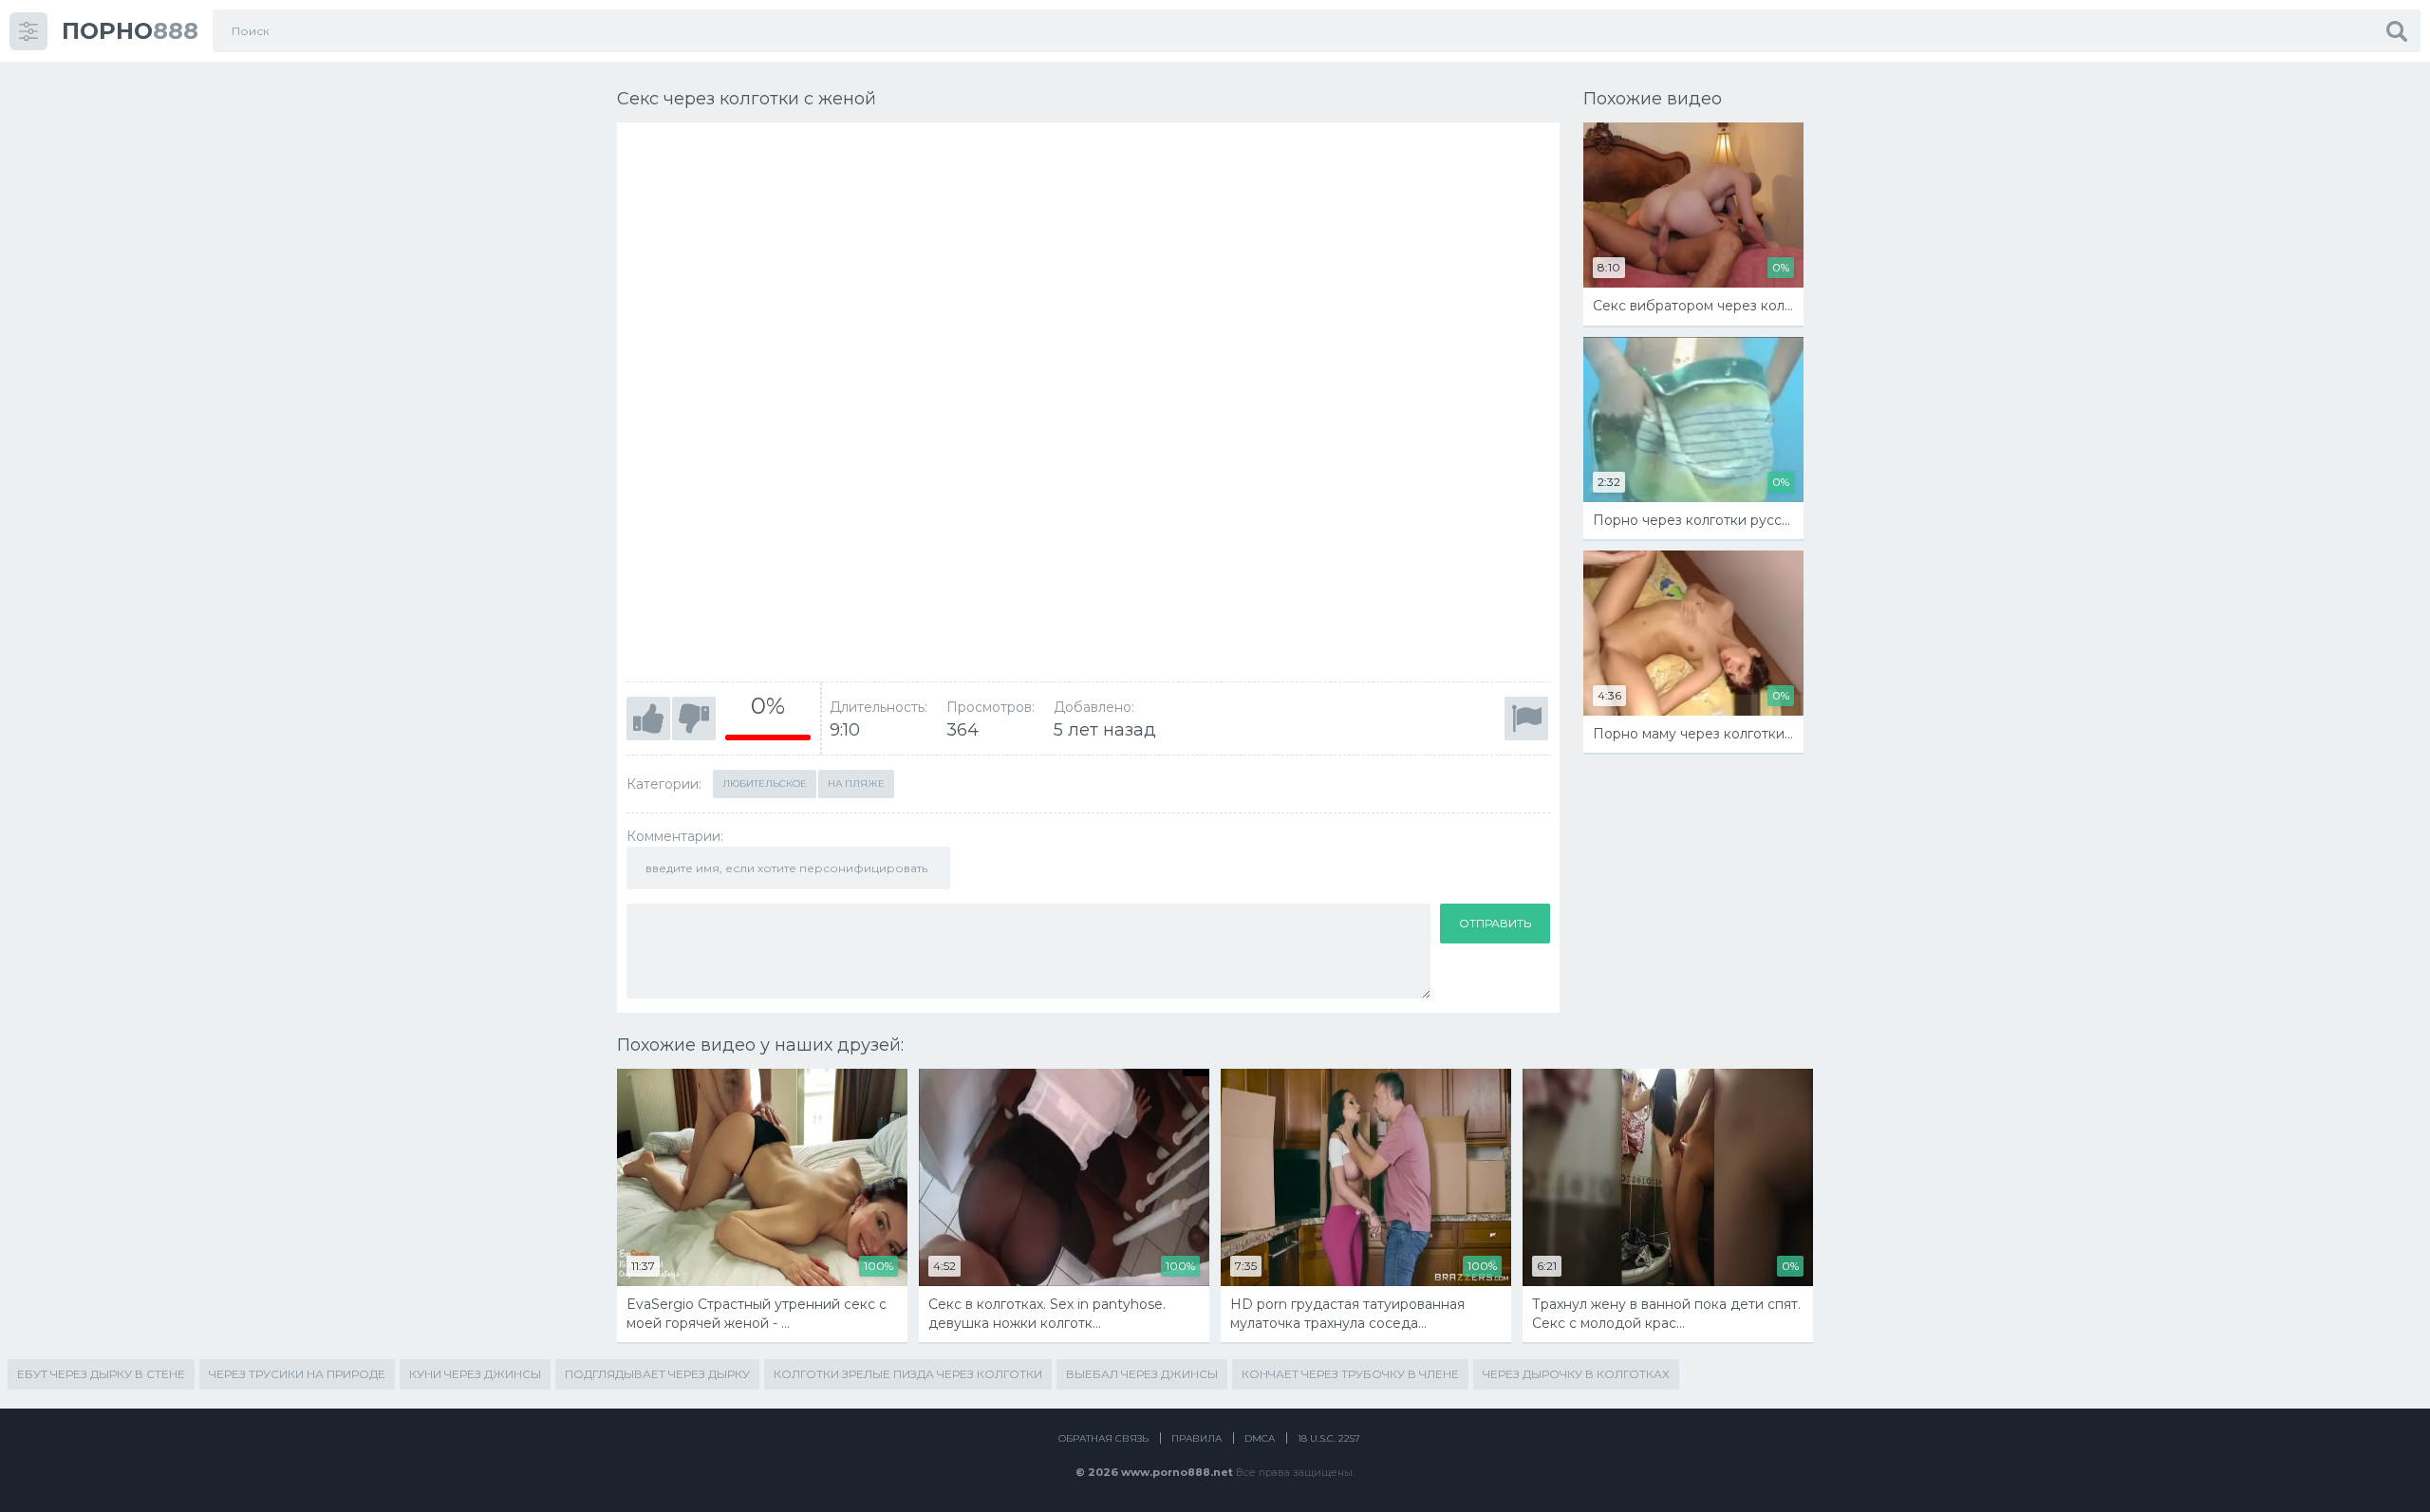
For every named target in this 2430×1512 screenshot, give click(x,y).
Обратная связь (1103, 1438)
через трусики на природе (297, 1374)
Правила (1196, 1438)
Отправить (1495, 923)
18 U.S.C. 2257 (1329, 1438)
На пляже (856, 784)
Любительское (765, 784)
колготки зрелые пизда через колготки (908, 1374)
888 (130, 31)
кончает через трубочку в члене (1350, 1374)
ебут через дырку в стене (101, 1374)
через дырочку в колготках (1576, 1374)
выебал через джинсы (1142, 1374)
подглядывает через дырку (657, 1374)
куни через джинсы (475, 1374)
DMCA (1260, 1438)
